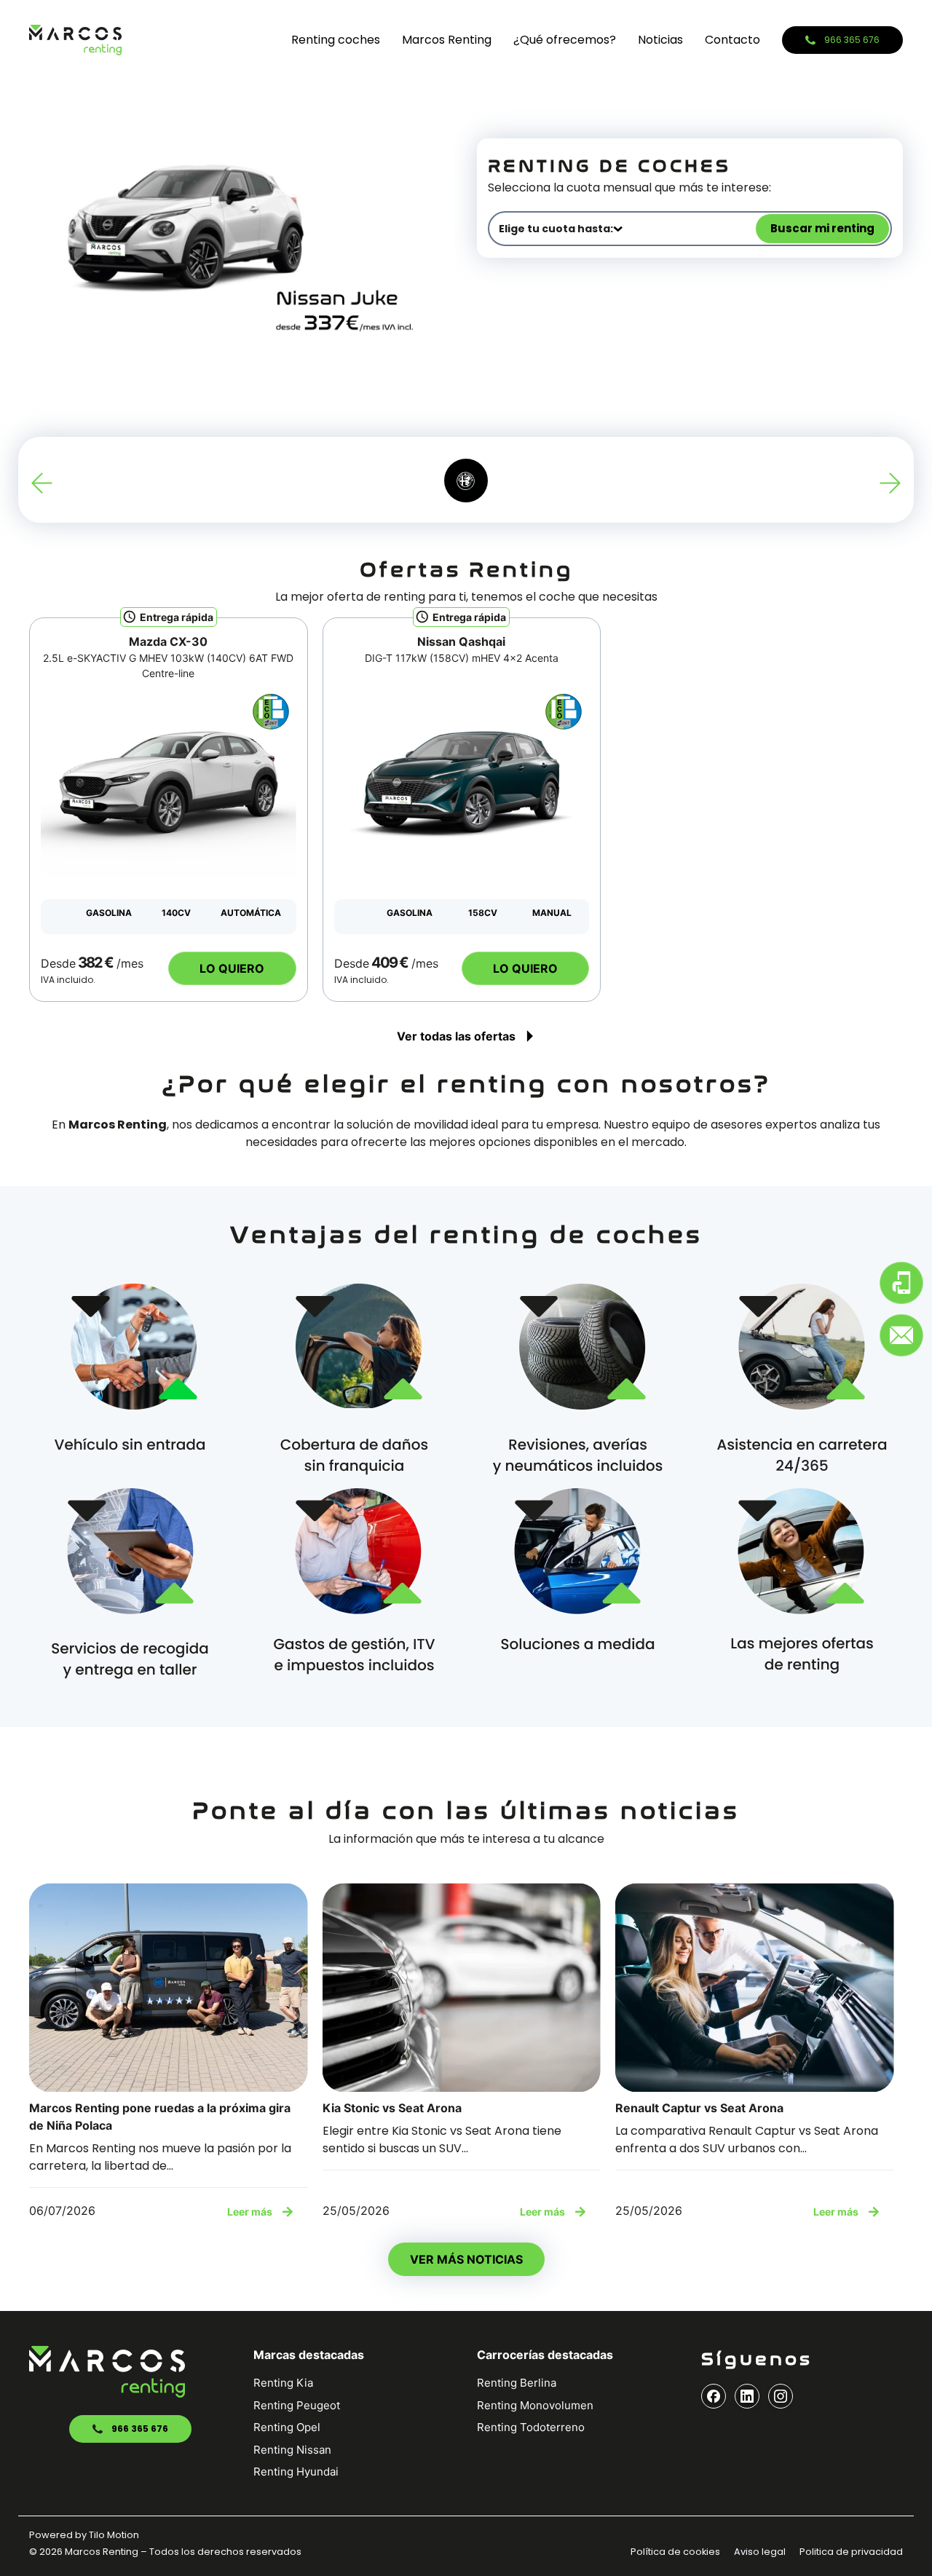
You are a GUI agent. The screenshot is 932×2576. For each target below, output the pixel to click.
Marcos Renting (447, 40)
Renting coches (336, 40)
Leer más (250, 2212)
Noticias (660, 40)
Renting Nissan (292, 2450)
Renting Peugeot (297, 2405)
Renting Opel (287, 2427)
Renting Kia (283, 2383)
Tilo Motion (114, 2535)
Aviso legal (760, 2552)
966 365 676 (140, 2429)
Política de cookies (675, 2552)
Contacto (732, 40)
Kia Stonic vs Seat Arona (392, 2108)
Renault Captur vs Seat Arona (699, 2108)
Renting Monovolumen (535, 2405)
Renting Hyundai (296, 2472)
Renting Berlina (517, 2383)
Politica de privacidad (851, 2552)
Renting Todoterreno (531, 2427)
